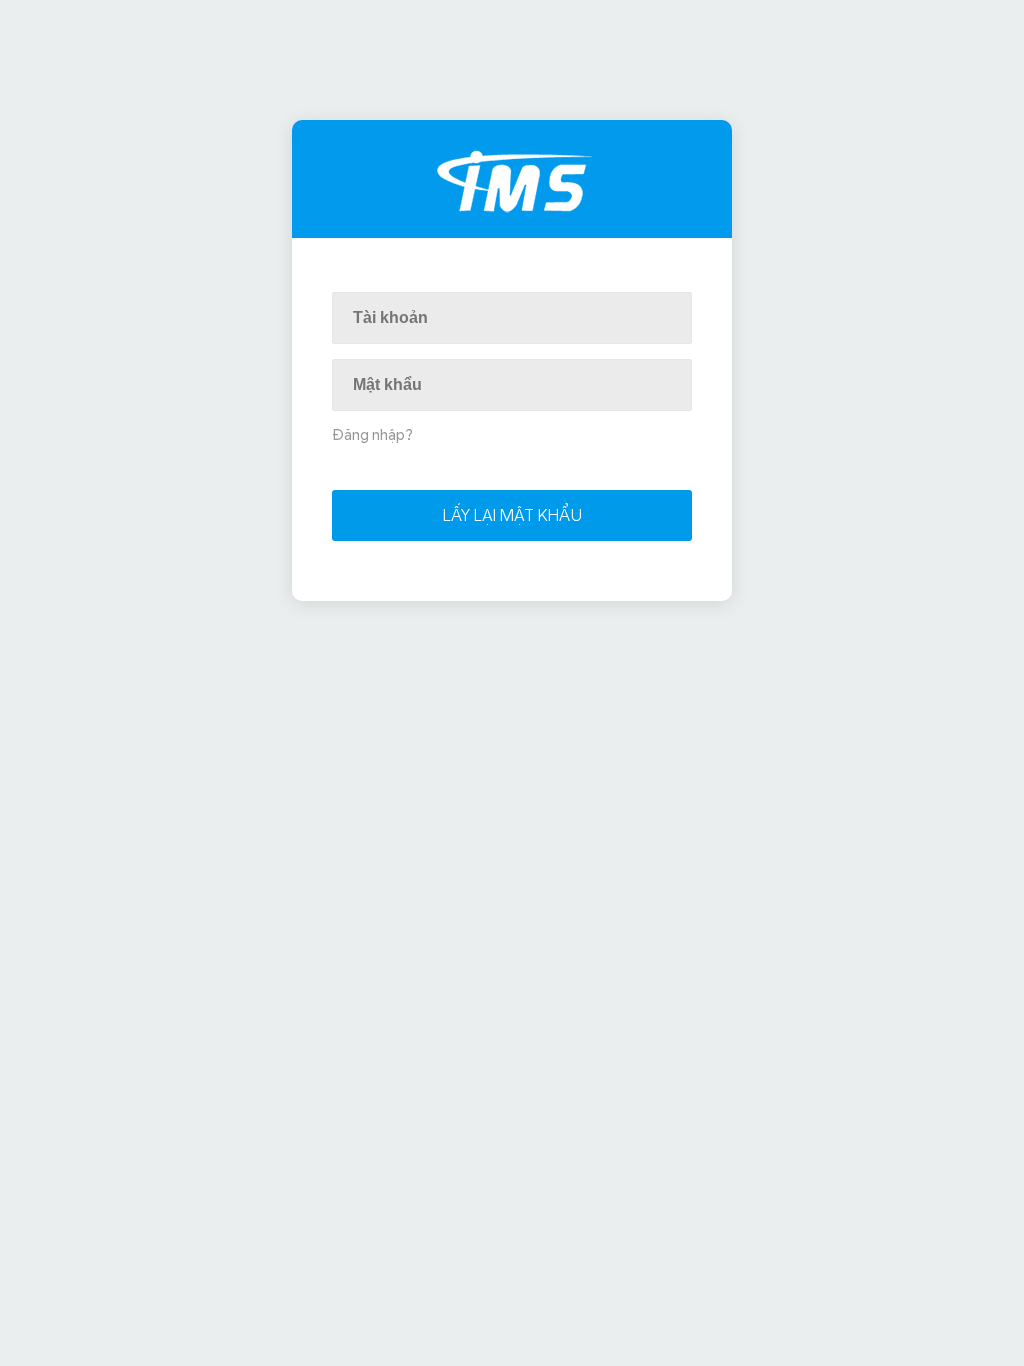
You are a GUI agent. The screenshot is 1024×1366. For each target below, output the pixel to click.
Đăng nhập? (372, 435)
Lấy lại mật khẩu (512, 515)
